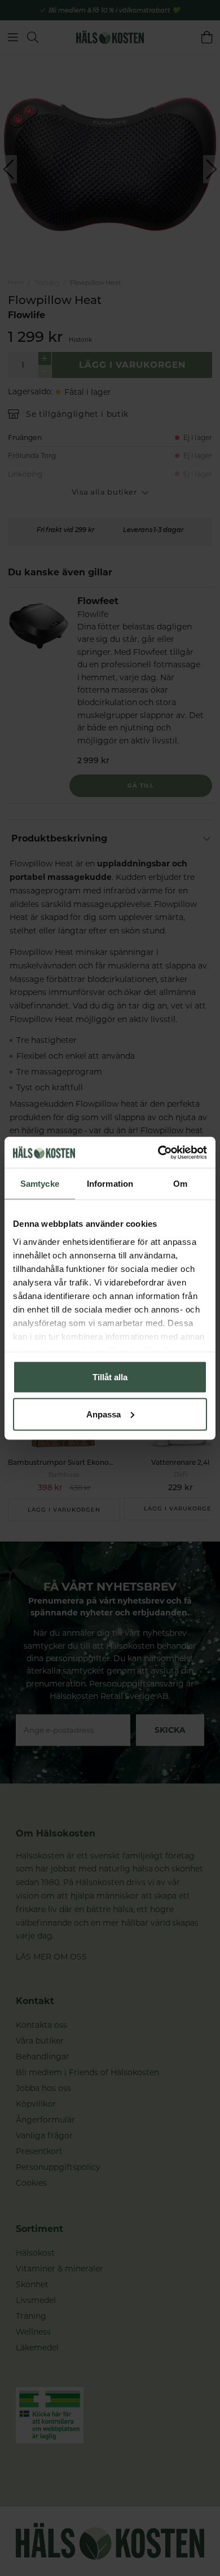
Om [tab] (180, 1184)
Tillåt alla (110, 1377)
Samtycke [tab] (40, 1184)
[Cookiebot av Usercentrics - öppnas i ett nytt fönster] (158, 1152)
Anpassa (104, 1414)
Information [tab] (110, 1184)
